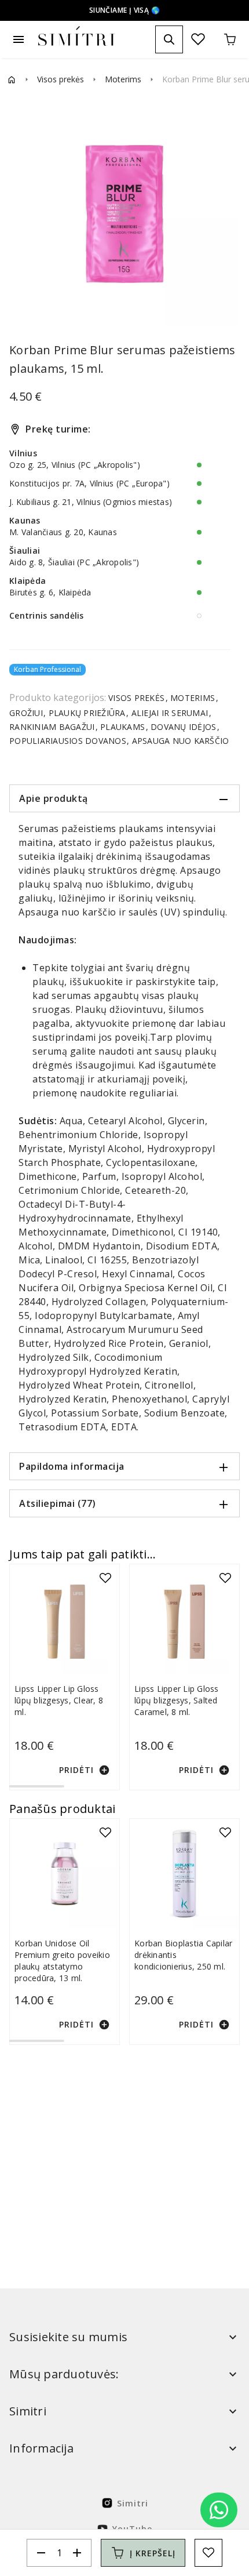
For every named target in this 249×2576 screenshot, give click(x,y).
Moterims (123, 79)
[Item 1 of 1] (124, 214)
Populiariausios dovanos (69, 741)
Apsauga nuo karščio (179, 741)
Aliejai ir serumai (169, 713)
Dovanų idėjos (184, 727)
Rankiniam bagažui (53, 727)
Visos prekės (61, 79)
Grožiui (27, 713)
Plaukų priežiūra (87, 713)
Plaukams (123, 727)
